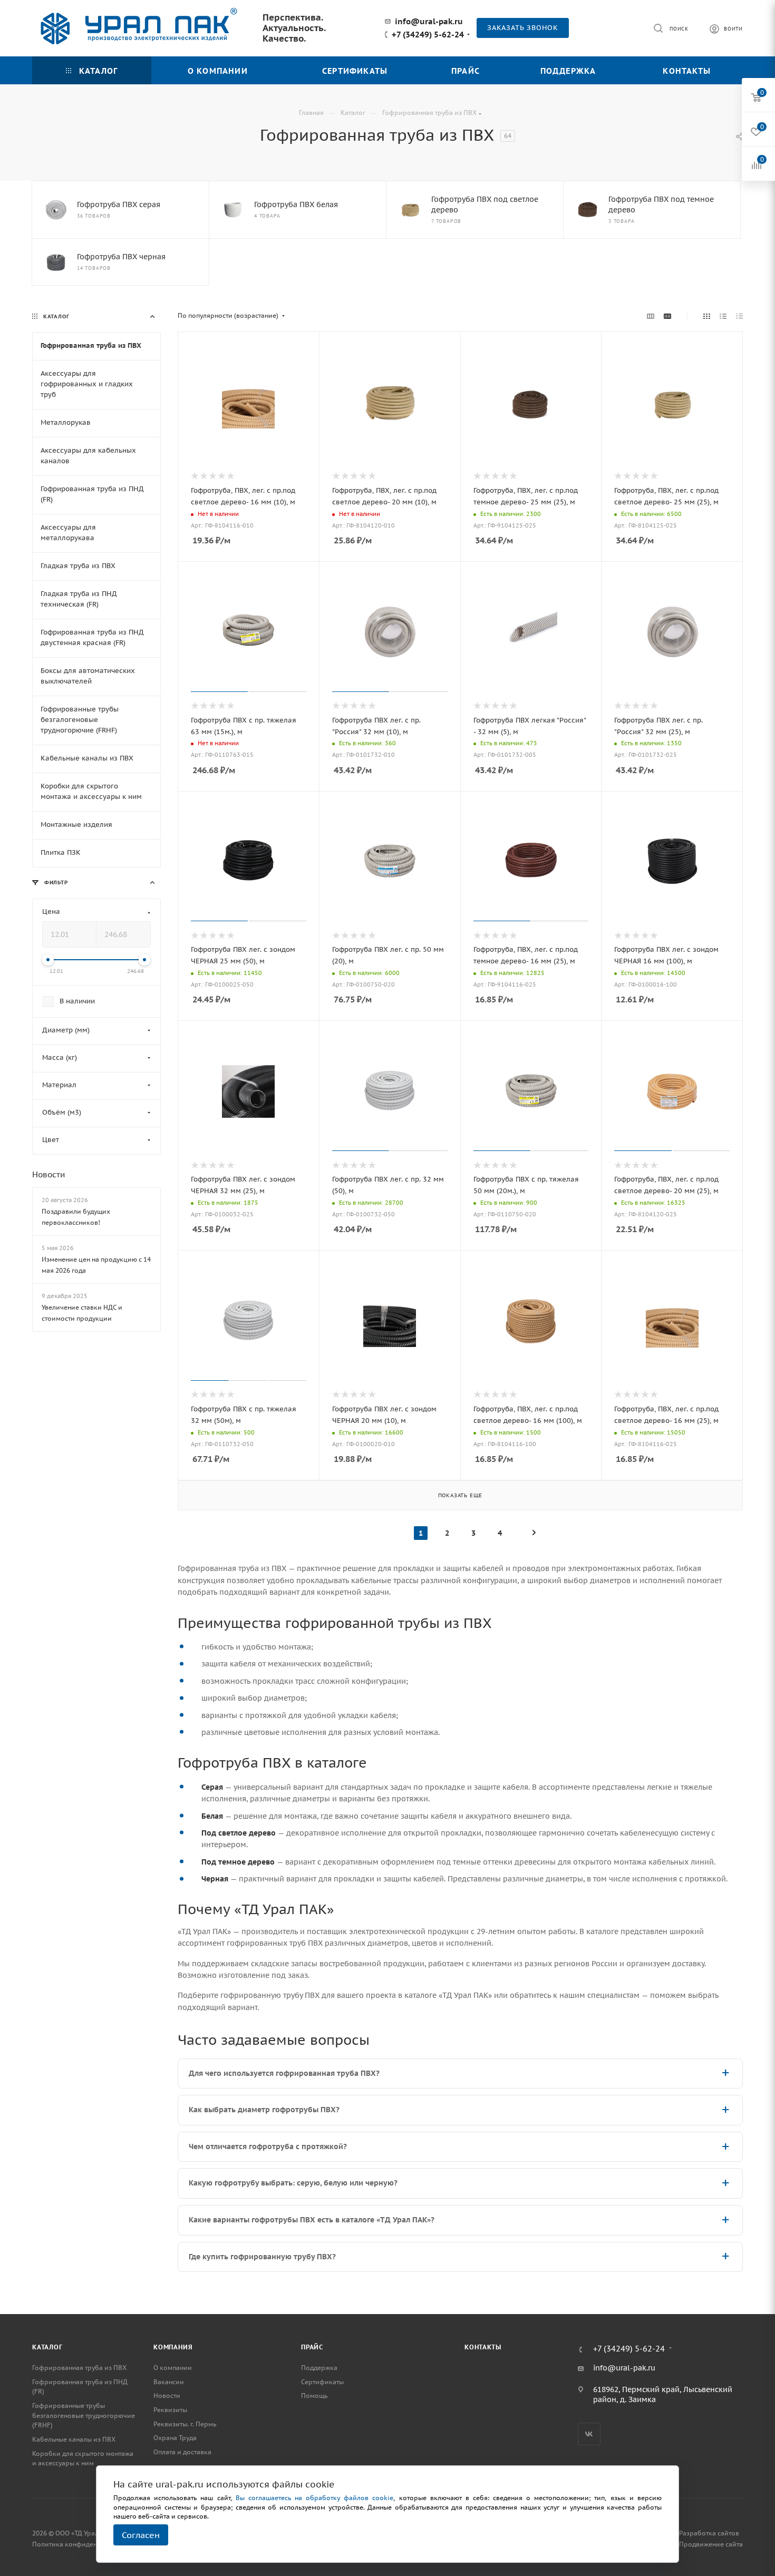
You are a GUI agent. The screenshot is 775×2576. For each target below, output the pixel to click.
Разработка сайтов (709, 2533)
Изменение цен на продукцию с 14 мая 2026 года (96, 1265)
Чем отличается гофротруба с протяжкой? (268, 2146)
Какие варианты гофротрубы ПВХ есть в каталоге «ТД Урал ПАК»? (312, 2220)
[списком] (723, 316)
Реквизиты (170, 2410)
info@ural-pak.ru (429, 21)
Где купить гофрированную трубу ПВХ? (262, 2257)
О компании (173, 2368)
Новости (49, 1174)
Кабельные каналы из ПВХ (74, 2439)
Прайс (312, 2347)
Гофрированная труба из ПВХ (79, 2368)
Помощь (314, 2396)
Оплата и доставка (182, 2452)
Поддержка (319, 2368)
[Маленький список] (651, 316)
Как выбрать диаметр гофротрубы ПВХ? (264, 2110)
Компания (173, 2347)
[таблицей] (739, 316)
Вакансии (169, 2382)
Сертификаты (322, 2382)
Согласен (141, 2535)
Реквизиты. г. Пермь (185, 2424)
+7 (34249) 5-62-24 (428, 35)
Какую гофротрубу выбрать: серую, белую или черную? (293, 2183)
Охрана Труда (175, 2438)
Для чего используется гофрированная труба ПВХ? (284, 2073)
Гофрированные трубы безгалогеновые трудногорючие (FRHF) (84, 2415)
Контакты (483, 2347)
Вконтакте (589, 2434)
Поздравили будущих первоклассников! (76, 1217)
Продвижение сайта (711, 2544)
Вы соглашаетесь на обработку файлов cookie (315, 2498)
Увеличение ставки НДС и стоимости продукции (82, 1313)
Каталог (47, 2347)
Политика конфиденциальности (83, 2544)
